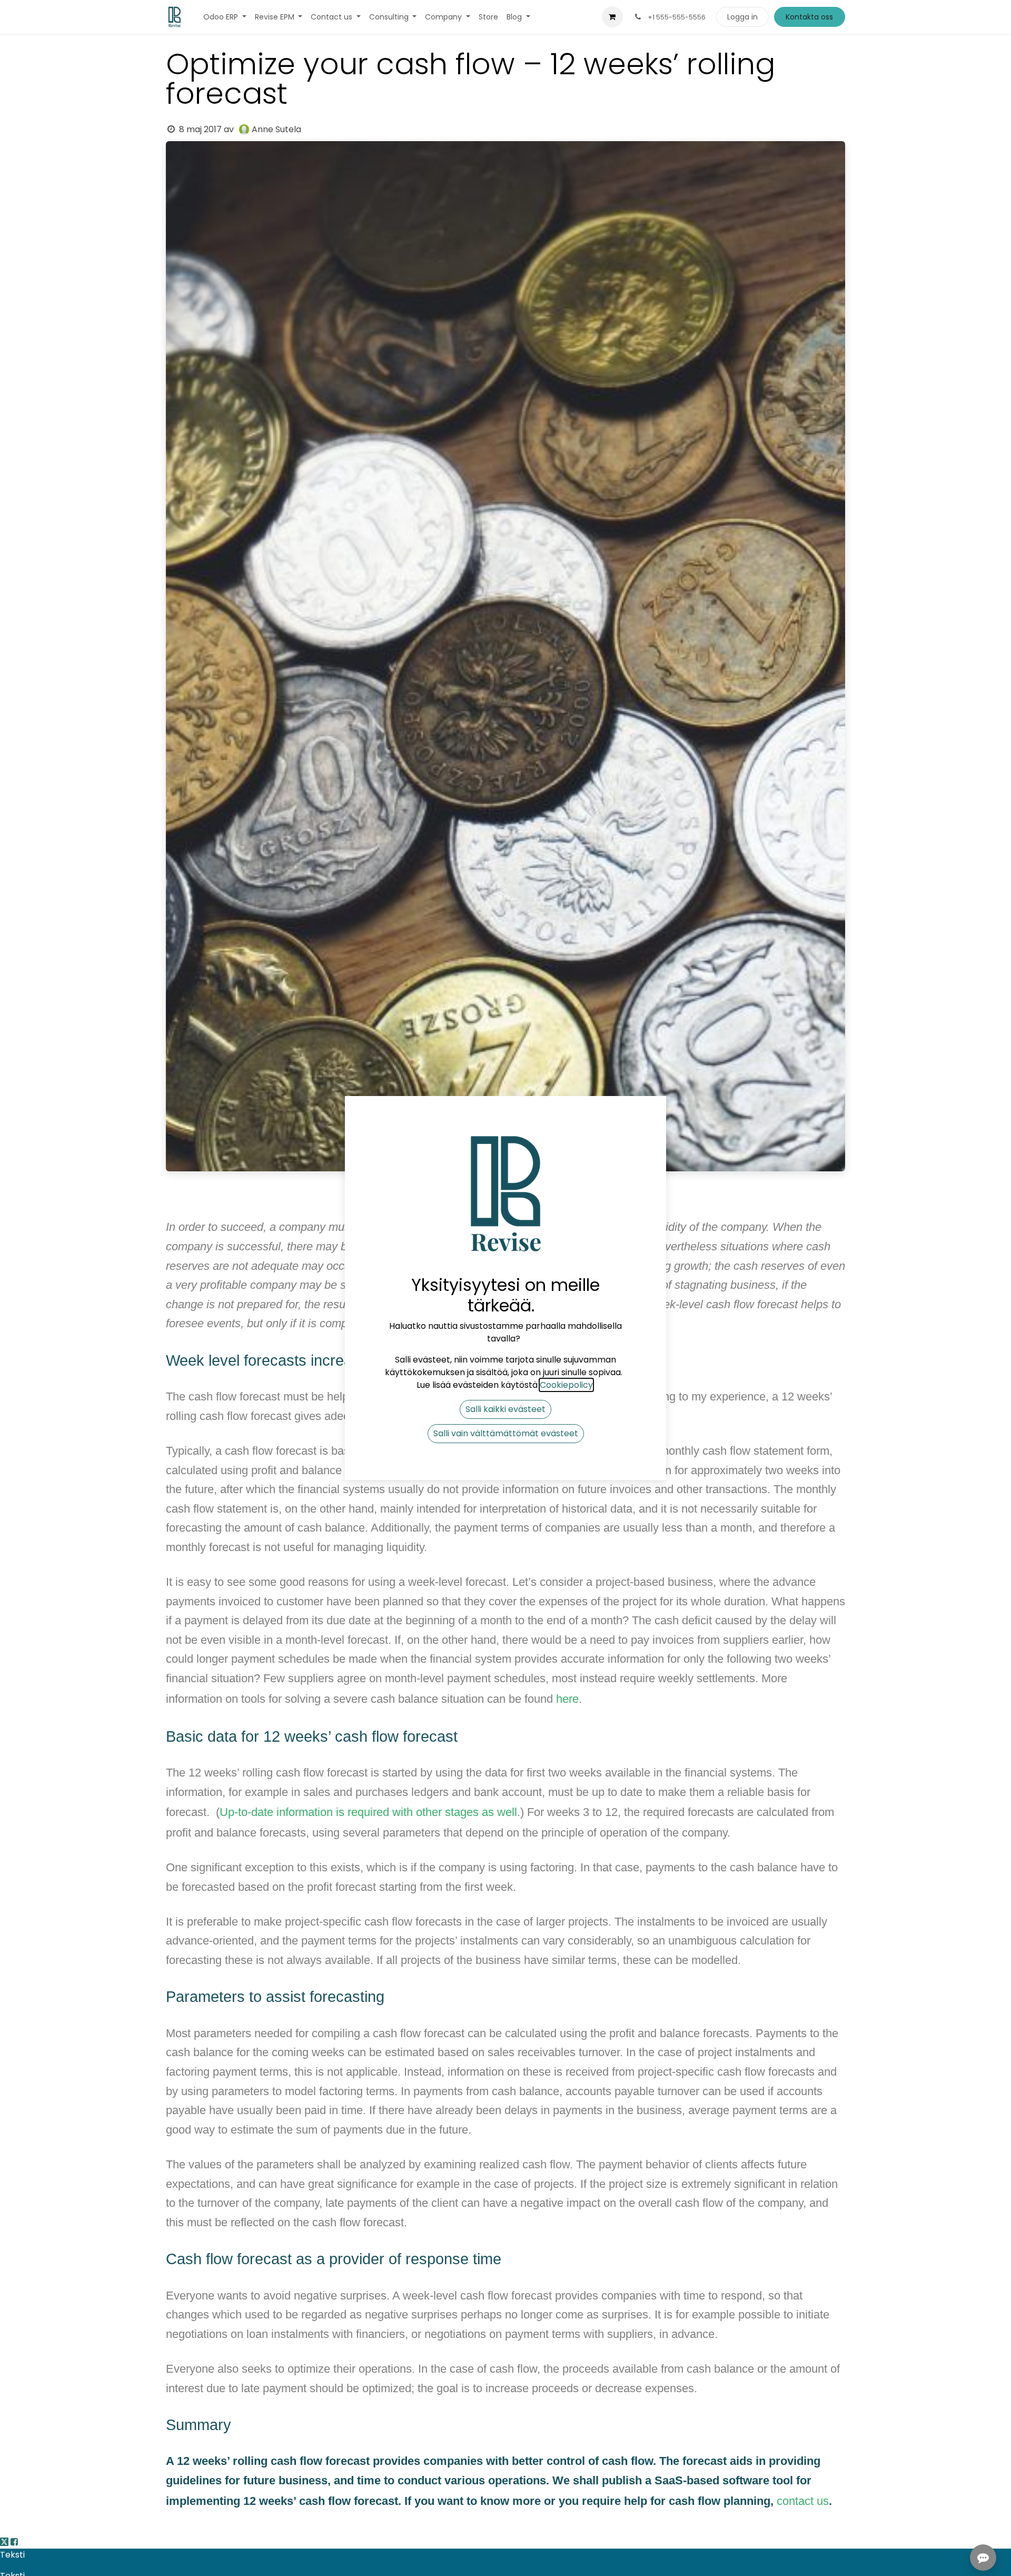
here (567, 1699)
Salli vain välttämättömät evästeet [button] (506, 1433)
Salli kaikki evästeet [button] (506, 1409)
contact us (803, 2501)
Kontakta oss (809, 17)
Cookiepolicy (566, 1385)
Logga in (742, 17)
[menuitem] (225, 17)
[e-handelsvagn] (612, 17)
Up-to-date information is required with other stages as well (368, 1812)
